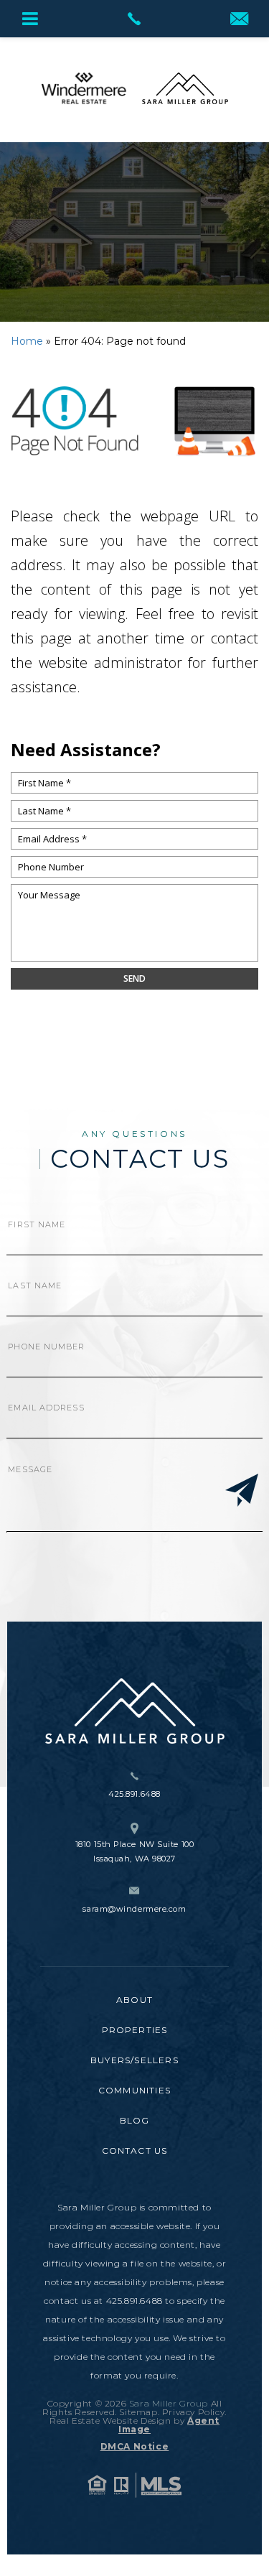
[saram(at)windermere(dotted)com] (239, 20)
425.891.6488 (134, 1794)
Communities (134, 2090)
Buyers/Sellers (134, 2060)
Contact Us (135, 2150)
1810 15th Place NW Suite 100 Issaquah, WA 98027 (134, 1851)
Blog (135, 2120)
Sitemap (138, 2412)
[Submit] (242, 1492)
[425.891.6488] (134, 19)
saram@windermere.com (134, 1909)
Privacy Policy (193, 2412)
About (134, 2000)
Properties (135, 2030)
